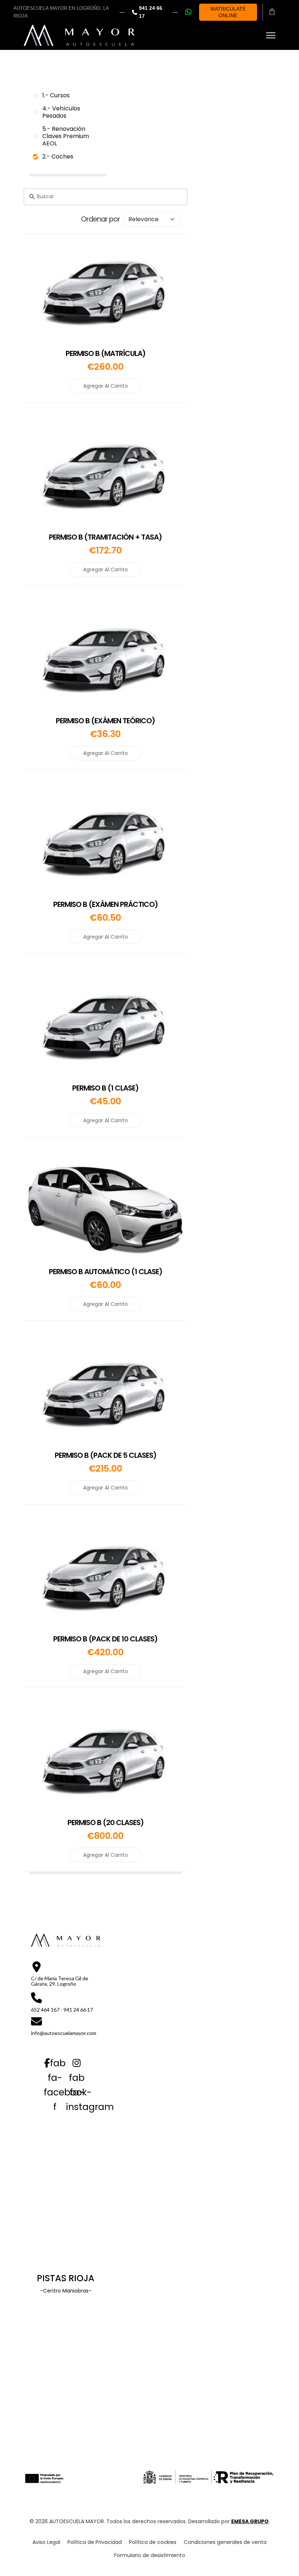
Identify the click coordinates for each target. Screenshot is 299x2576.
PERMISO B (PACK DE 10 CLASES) (105, 1639)
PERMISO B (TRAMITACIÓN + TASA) (105, 537)
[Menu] (271, 35)
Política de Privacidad (95, 2542)
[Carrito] (272, 12)
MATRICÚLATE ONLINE (228, 12)
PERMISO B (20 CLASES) (106, 1823)
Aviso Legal (46, 2542)
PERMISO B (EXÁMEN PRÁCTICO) (106, 904)
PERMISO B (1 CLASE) (105, 1088)
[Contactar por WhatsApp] (189, 12)
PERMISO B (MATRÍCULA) (106, 353)
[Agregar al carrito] (89, 291)
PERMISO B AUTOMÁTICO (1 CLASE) (106, 1272)
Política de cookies (153, 2542)
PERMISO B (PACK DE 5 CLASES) (106, 1455)
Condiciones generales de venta (225, 2542)
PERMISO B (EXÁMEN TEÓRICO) (105, 721)
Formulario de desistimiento (150, 2555)
